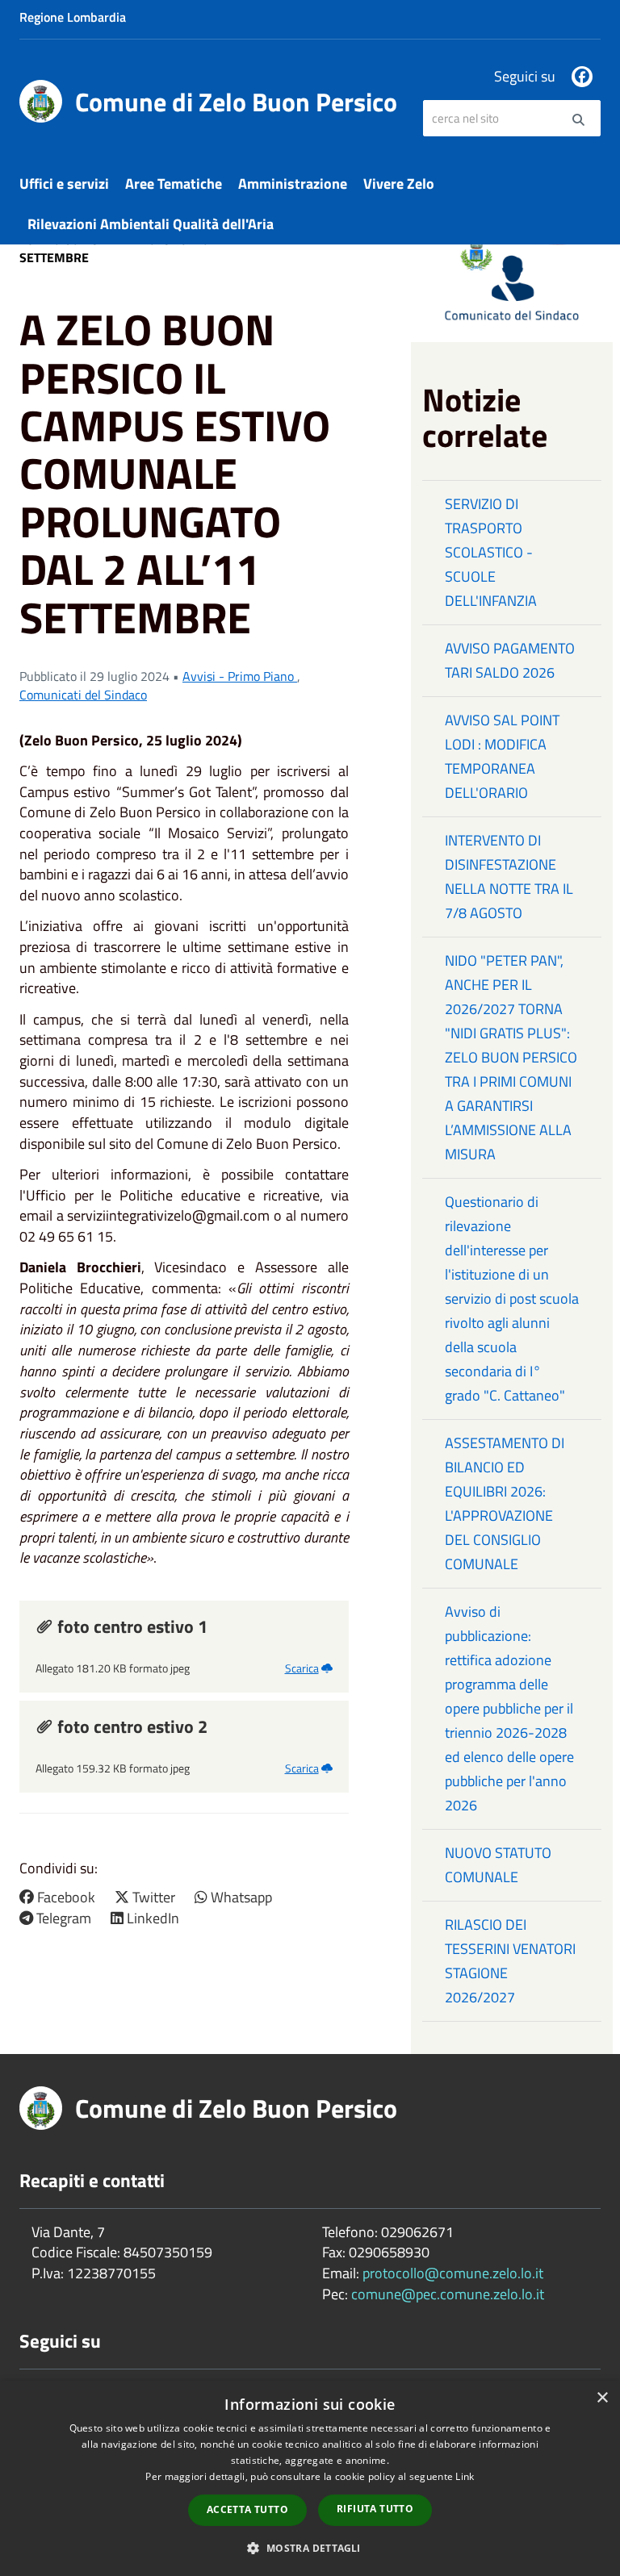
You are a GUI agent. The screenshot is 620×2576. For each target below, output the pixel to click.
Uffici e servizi (64, 184)
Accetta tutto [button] (247, 2509)
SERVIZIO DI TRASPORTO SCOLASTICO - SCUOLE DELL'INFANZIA (491, 552)
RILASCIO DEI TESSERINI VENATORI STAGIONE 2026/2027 (510, 1961)
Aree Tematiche (174, 184)
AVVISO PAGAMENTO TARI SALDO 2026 (510, 660)
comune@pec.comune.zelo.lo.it (448, 2294)
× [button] (602, 2398)
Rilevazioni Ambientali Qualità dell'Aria (151, 224)
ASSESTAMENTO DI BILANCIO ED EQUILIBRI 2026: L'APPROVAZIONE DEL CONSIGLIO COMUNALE (505, 1503)
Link (465, 2476)
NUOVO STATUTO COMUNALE (498, 1865)
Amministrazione (293, 184)
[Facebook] (582, 77)
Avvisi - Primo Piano (240, 676)
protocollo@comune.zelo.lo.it (453, 2273)
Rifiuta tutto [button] (375, 2509)
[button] (310, 2547)
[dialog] (310, 2478)
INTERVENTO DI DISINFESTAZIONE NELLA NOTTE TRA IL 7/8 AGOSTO (509, 877)
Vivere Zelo (399, 184)
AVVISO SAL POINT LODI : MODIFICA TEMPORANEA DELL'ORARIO (502, 756)
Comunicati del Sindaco (83, 695)
